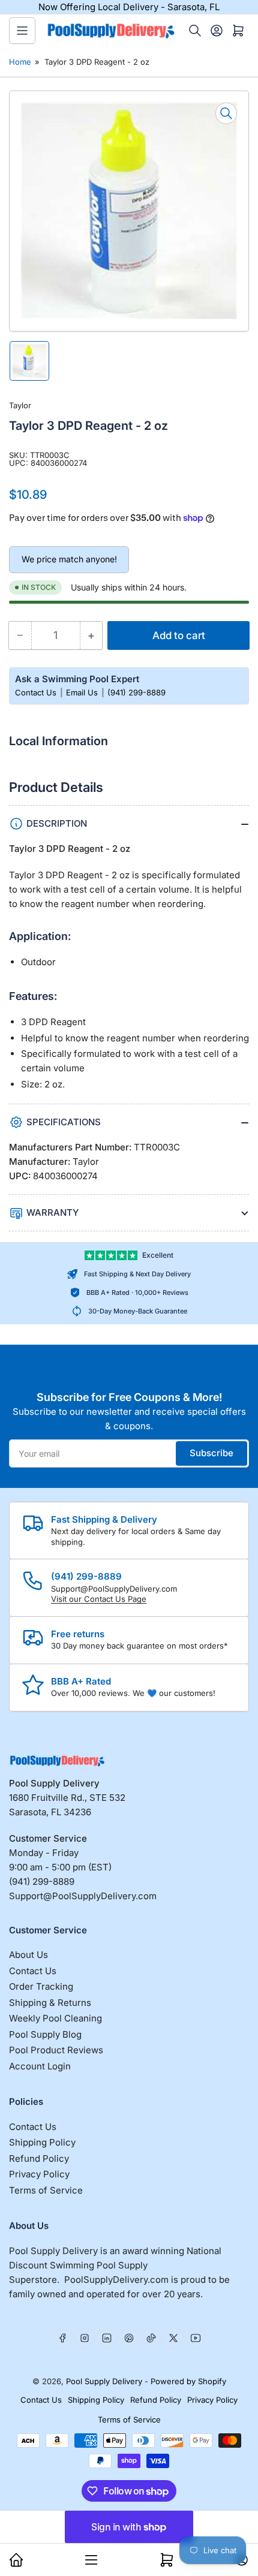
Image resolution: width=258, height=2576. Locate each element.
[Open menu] (22, 31)
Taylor (20, 405)
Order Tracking (41, 1986)
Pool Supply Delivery (104, 2381)
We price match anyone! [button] (69, 559)
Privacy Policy (39, 2174)
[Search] (195, 31)
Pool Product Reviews (56, 2050)
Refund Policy (39, 2158)
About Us (28, 1955)
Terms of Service (46, 2190)
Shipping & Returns (50, 2003)
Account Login (40, 2066)
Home (20, 62)
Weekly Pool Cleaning (55, 2018)
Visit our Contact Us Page (99, 1599)
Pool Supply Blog (45, 2034)
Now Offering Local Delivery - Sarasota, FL (129, 7)
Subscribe (211, 1453)
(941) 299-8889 (136, 692)
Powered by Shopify (188, 2381)
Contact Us (37, 692)
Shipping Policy (42, 2142)
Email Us (83, 692)
